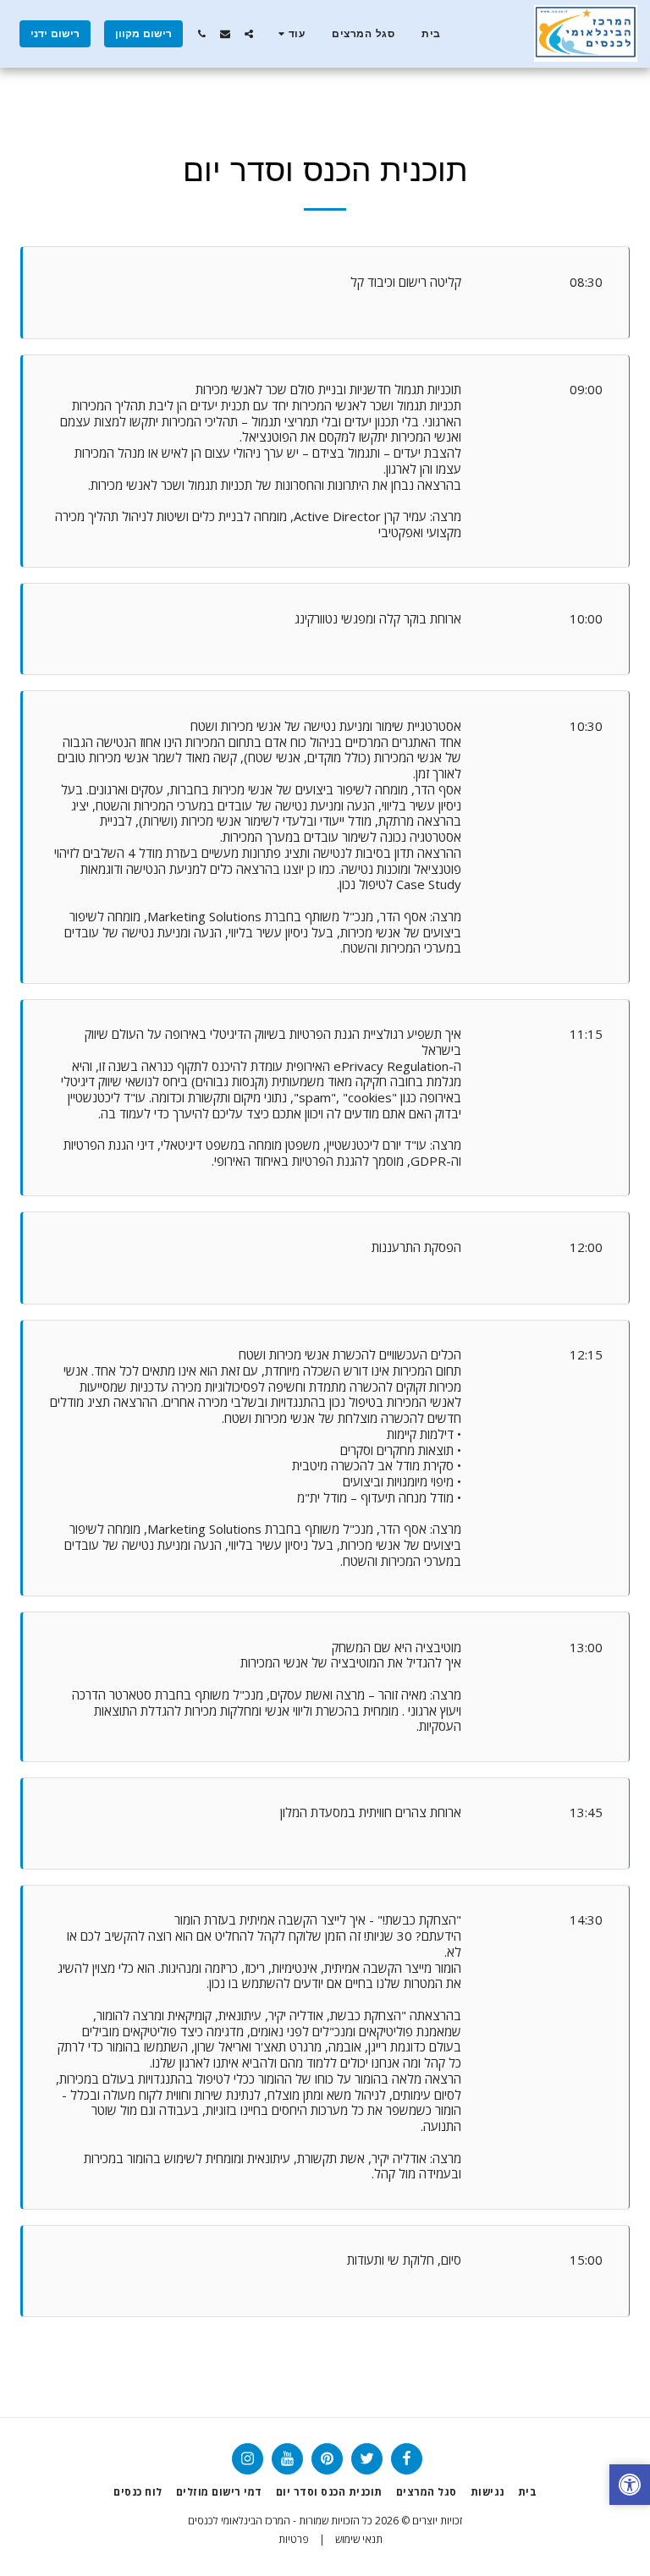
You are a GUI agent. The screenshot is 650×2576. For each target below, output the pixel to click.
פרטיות (294, 2539)
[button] (249, 34)
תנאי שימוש (359, 2539)
